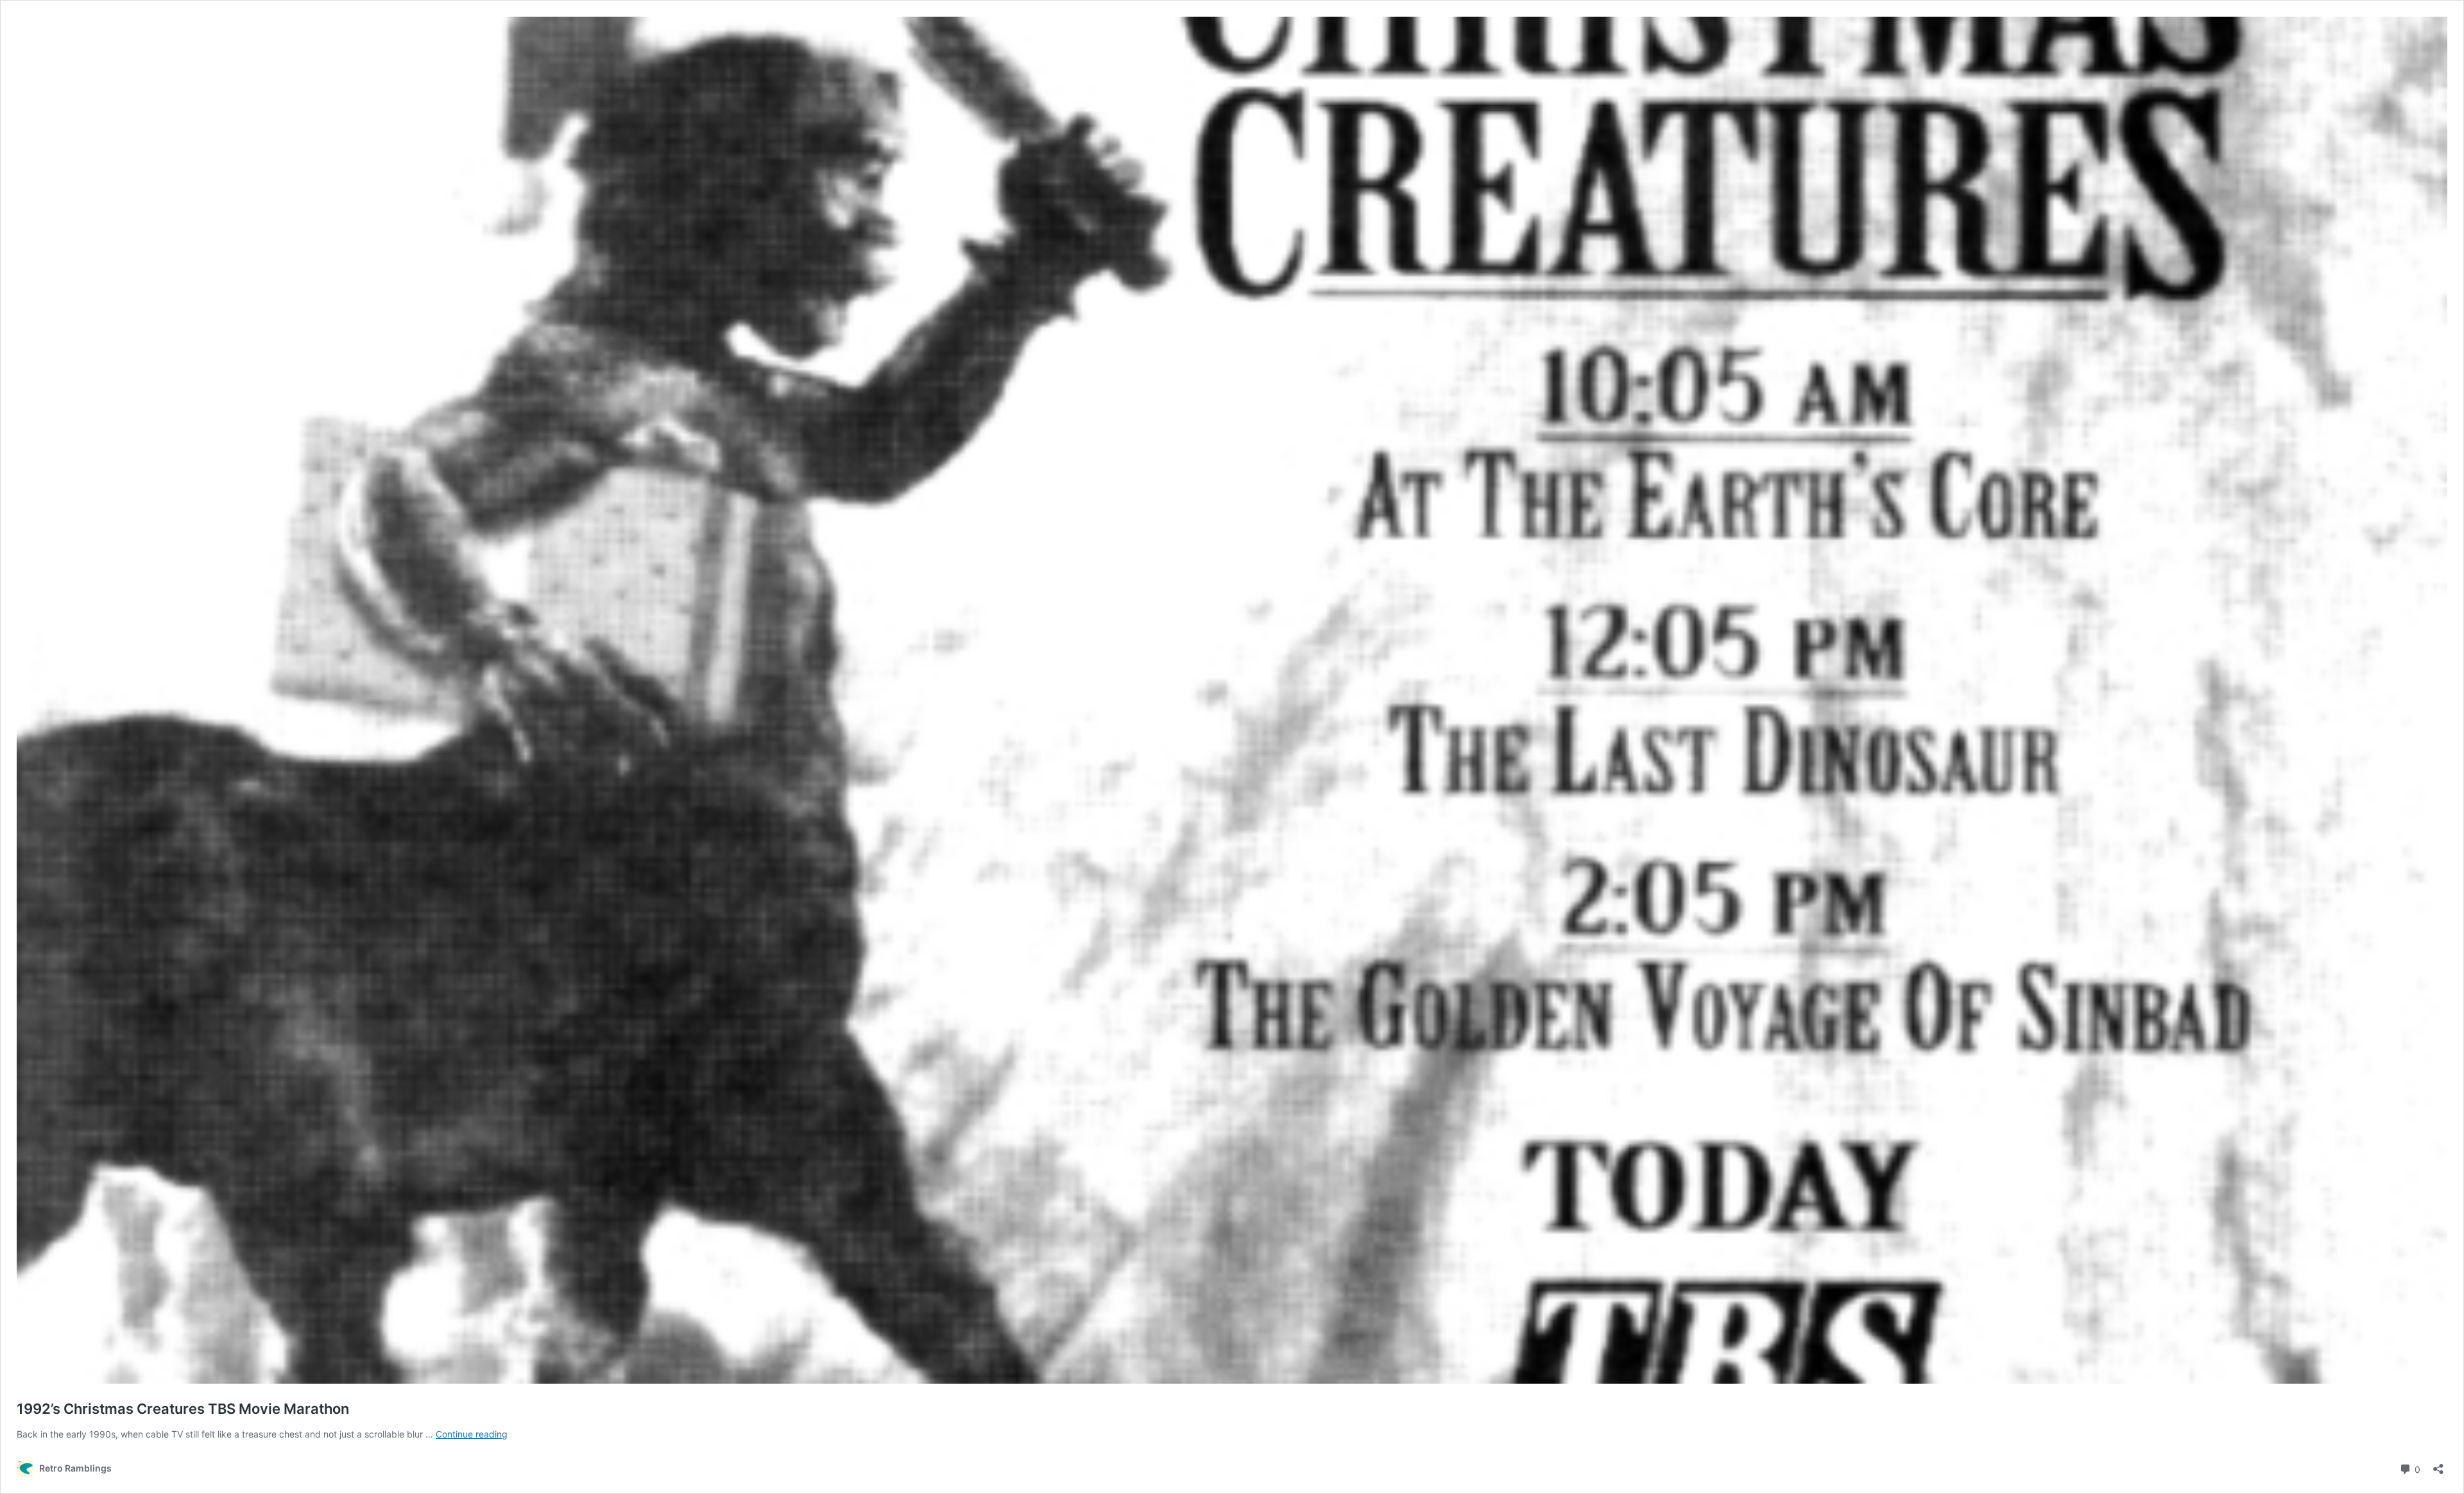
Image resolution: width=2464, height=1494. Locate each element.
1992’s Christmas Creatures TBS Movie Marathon (183, 1409)
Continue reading (472, 1434)
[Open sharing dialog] (2438, 1465)
